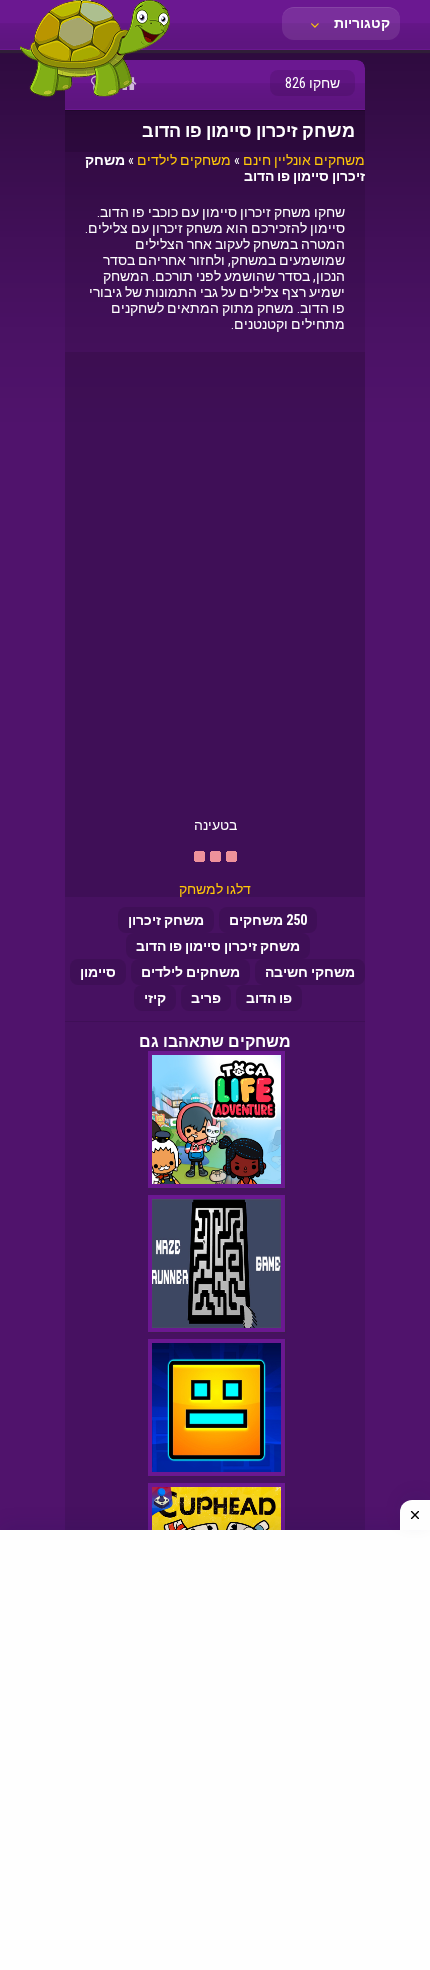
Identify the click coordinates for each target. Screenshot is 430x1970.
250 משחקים (268, 920)
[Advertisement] (215, 592)
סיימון (98, 972)
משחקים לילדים (184, 160)
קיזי (155, 998)
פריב (206, 998)
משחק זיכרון (166, 920)
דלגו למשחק (215, 889)
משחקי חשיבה (310, 972)
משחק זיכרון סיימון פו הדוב (218, 946)
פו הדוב (269, 998)
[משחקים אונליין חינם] (95, 95)
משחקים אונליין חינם (304, 160)
